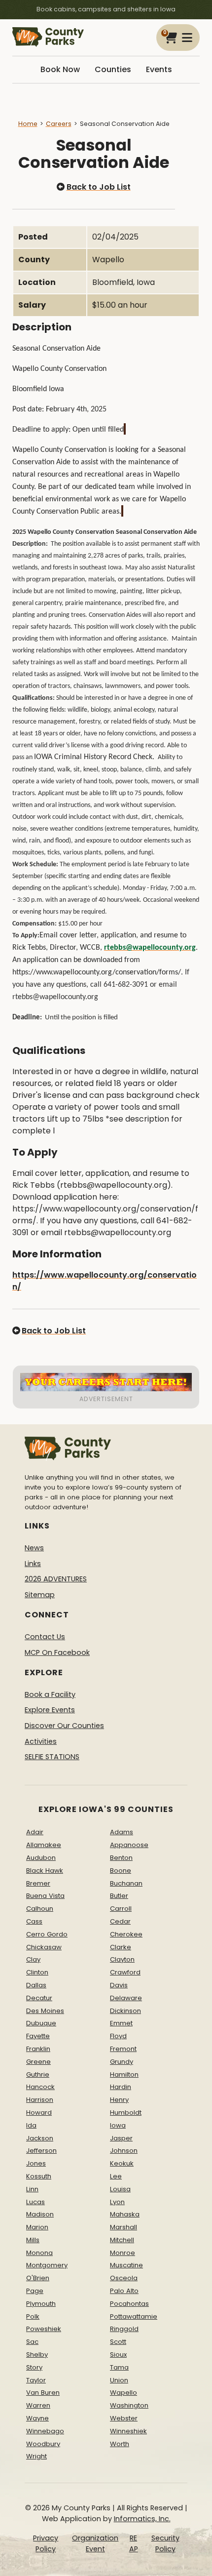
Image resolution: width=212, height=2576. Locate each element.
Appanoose (129, 1845)
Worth (120, 2444)
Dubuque (41, 2023)
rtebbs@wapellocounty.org (150, 948)
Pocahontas (129, 2304)
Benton (121, 1858)
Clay (33, 1959)
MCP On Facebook (57, 1652)
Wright (36, 2456)
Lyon (117, 2202)
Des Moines (45, 2011)
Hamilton (124, 2074)
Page (35, 2291)
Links (33, 1564)
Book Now (60, 69)
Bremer (38, 1883)
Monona (39, 2253)
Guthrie (38, 2074)
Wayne (37, 2418)
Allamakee (44, 1845)
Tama (119, 2367)
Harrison (40, 2100)
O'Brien (38, 2278)
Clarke (121, 1947)
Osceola (124, 2278)
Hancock (40, 2087)
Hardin (121, 2087)
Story (34, 2367)
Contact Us (45, 1637)
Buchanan (126, 1883)
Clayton (122, 1959)
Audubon (41, 1858)
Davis (119, 1985)
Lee (116, 2176)
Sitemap (40, 1595)
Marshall (124, 2227)
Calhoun (40, 1909)
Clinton (37, 1972)
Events (159, 69)
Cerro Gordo (47, 1934)
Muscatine (126, 2265)
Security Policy (165, 2543)
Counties (113, 69)
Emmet (121, 2023)
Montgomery (47, 2265)
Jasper (121, 2138)
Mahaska (125, 2214)
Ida (31, 2125)
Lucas (35, 2202)
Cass (34, 1921)
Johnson (124, 2151)
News (34, 1548)
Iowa (118, 2125)
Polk (33, 2316)
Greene (38, 2062)
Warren (38, 2405)
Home (28, 124)
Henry (119, 2100)
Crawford (125, 1972)
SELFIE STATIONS (52, 1757)
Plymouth (41, 2304)
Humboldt (126, 2113)
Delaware (126, 1998)
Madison (40, 2214)
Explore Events (50, 1710)
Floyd (118, 2036)
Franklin (38, 2049)
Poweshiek (44, 2329)
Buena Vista (45, 1896)
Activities (41, 1741)
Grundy (122, 2062)
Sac (32, 2342)
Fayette (38, 2036)
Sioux (118, 2355)
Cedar (120, 1921)
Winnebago (45, 2431)
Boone (121, 1871)
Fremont (123, 2049)
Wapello (124, 2393)
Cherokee (126, 1934)
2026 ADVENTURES (56, 1579)
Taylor (36, 2380)
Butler (119, 1896)
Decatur (39, 1998)
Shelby (37, 2355)
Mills (33, 2240)
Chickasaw (44, 1947)
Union (119, 2380)
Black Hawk (45, 1871)
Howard (39, 2113)
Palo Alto (124, 2291)
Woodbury (43, 2444)
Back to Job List (98, 187)
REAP (134, 2543)
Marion (37, 2227)
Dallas (36, 1985)
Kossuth (39, 2176)
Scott (118, 2342)
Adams (122, 1832)
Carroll (121, 1909)
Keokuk (122, 2163)
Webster (124, 2418)
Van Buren (43, 2393)
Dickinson (125, 2011)
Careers (59, 124)
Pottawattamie (134, 2316)
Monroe (123, 2253)
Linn (32, 2189)
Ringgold (124, 2329)
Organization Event (95, 2543)
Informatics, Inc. (142, 2519)
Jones (36, 2163)
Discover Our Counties (64, 1726)
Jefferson (41, 2151)
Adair (35, 1832)
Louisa (120, 2189)
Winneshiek (128, 2431)
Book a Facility (50, 1694)
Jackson (40, 2138)
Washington (129, 2405)
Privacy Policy (46, 2543)
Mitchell (122, 2240)
